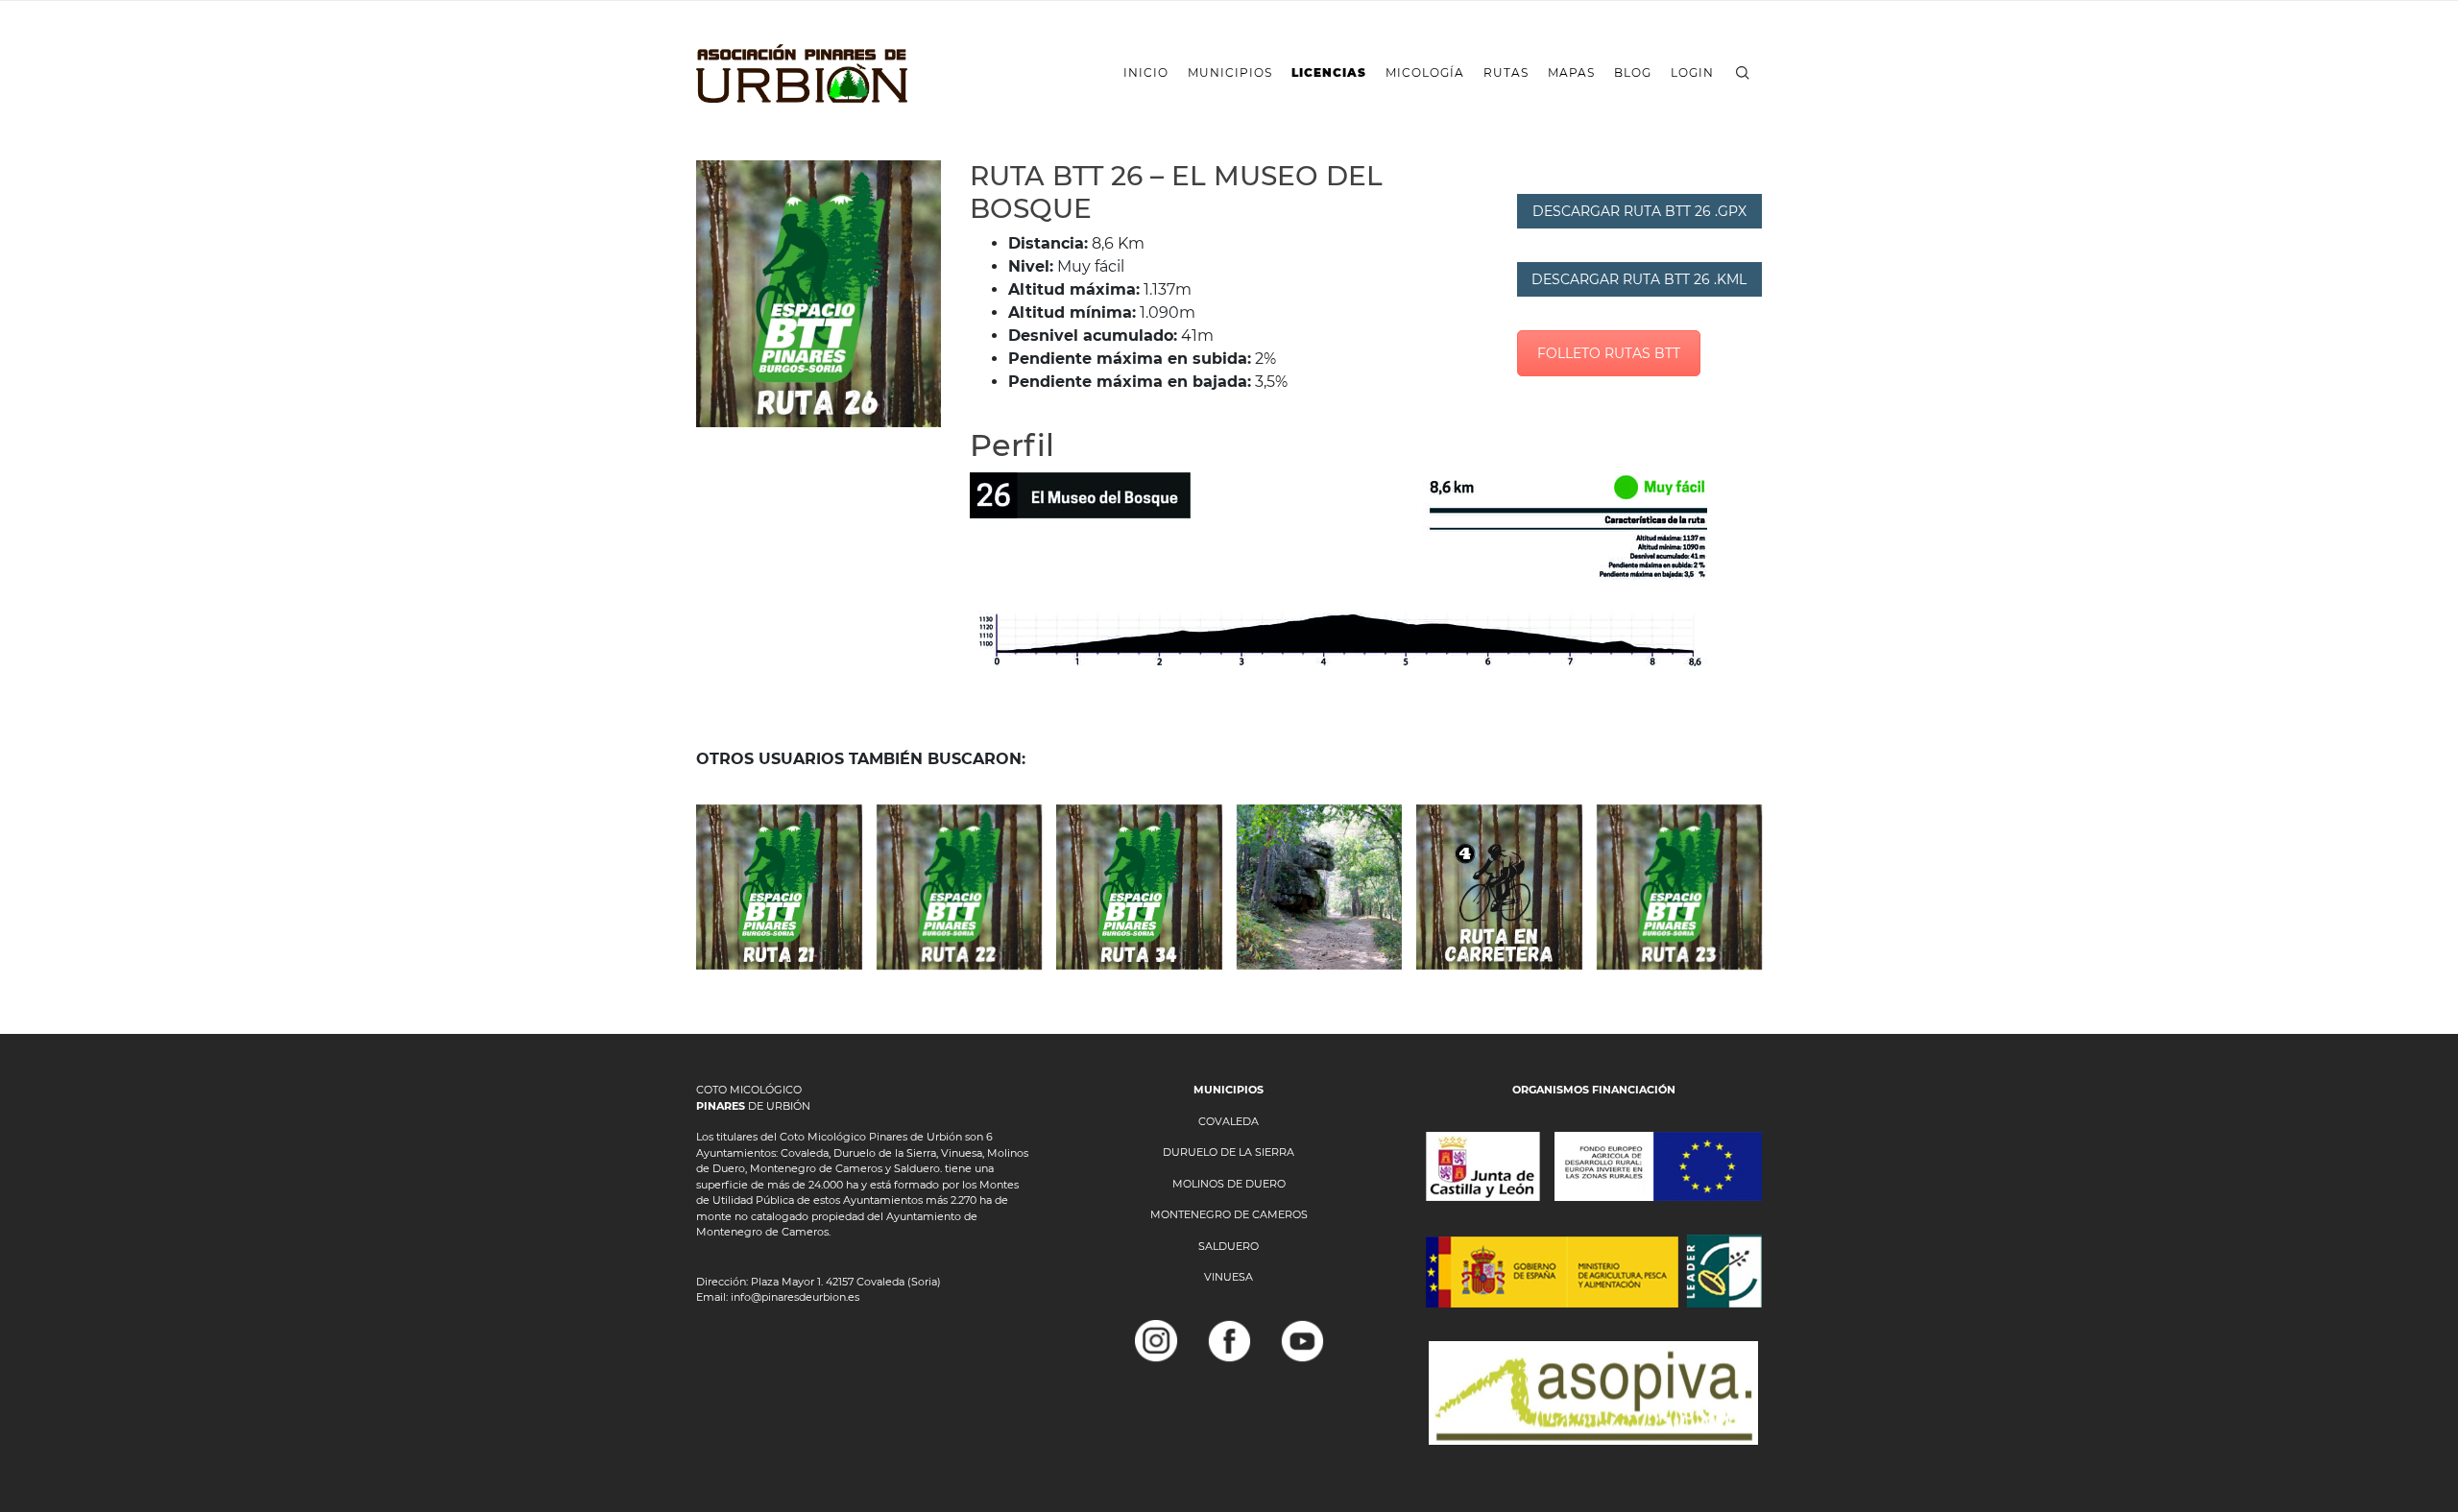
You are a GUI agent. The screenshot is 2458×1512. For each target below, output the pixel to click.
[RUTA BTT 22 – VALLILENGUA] (960, 888)
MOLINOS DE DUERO (1229, 1184)
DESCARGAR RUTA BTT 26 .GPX (1639, 211)
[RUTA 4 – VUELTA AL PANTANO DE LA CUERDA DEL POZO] (1499, 888)
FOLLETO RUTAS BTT (1609, 353)
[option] (819, 294)
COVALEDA (1229, 1121)
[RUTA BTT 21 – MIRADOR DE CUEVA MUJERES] (779, 888)
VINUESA (1229, 1277)
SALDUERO (1229, 1246)
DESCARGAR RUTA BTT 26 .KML (1639, 279)
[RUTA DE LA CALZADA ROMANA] (1320, 888)
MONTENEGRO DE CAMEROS (1229, 1214)
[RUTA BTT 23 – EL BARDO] (1680, 888)
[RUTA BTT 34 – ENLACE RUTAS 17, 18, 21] (1139, 888)
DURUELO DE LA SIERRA (1229, 1152)
